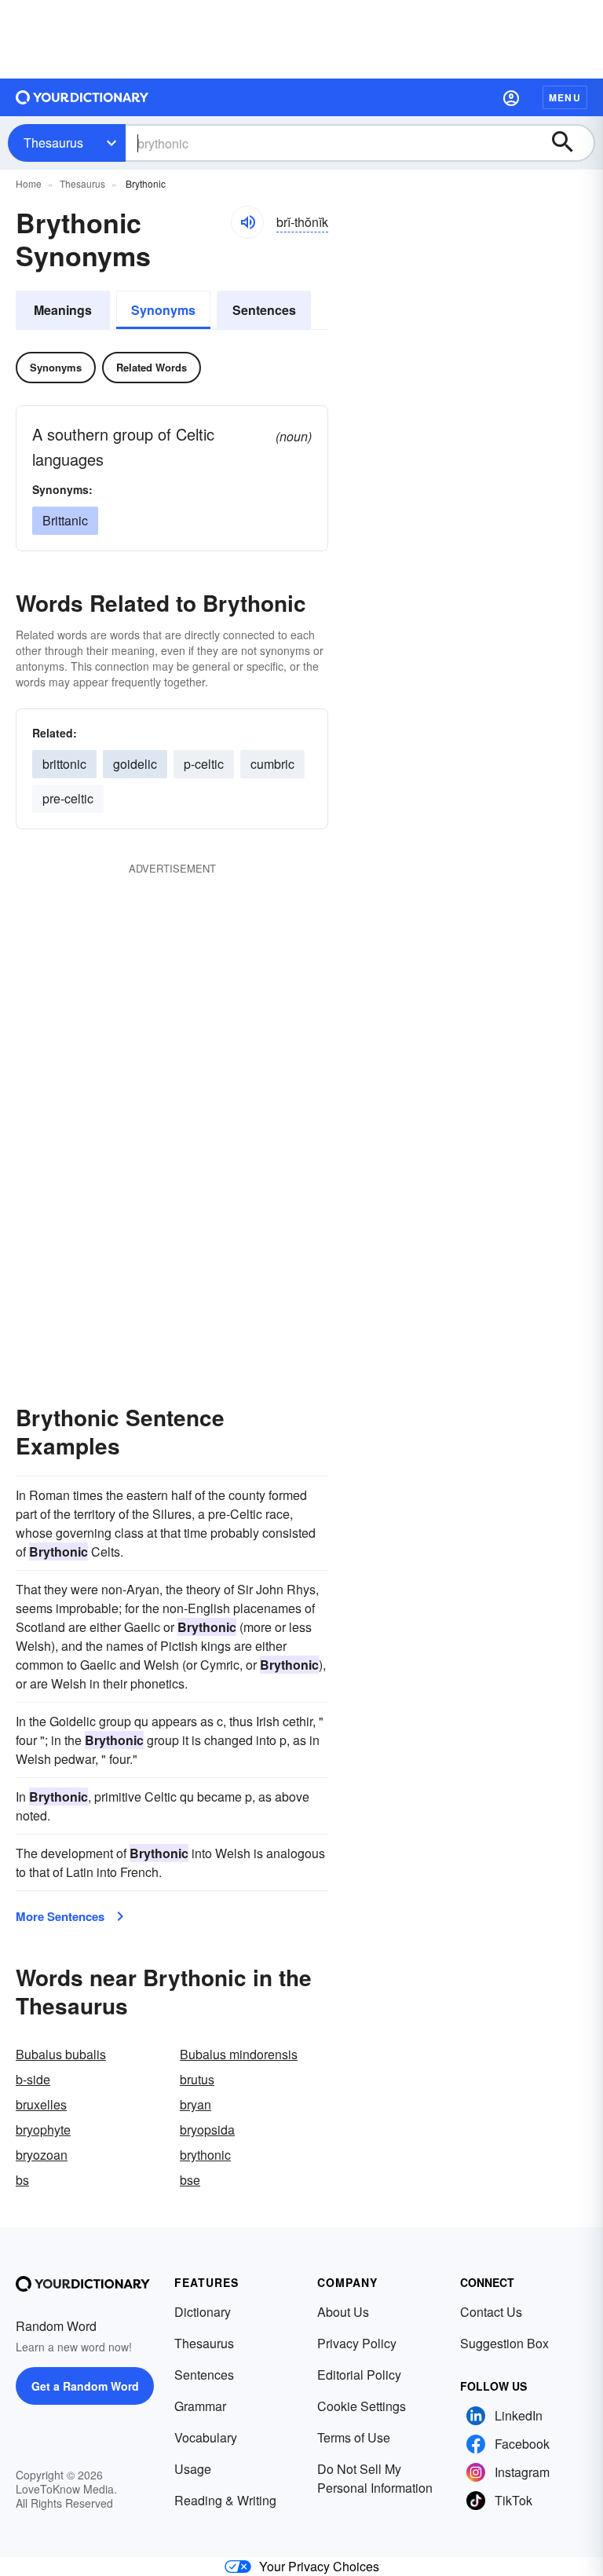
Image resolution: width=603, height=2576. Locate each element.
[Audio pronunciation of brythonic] (247, 222)
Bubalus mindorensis (239, 2054)
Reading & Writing (225, 2500)
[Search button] (570, 143)
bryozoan (42, 2155)
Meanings (63, 310)
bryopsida (207, 2130)
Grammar (200, 2406)
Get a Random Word (85, 2386)
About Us (343, 2312)
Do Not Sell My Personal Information (375, 2478)
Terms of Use (354, 2437)
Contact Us (491, 2312)
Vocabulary (206, 2437)
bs (22, 2180)
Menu (565, 97)
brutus (197, 2079)
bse (190, 2180)
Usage (193, 2469)
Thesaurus (53, 143)
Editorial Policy (359, 2375)
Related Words (152, 367)
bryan (196, 2104)
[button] (511, 97)
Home (29, 183)
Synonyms (163, 310)
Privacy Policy (357, 2343)
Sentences (264, 310)
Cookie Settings (362, 2406)
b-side (33, 2079)
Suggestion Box (504, 2343)
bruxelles (41, 2104)
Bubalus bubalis (61, 2054)
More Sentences (60, 1916)
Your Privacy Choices (319, 2566)
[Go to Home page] (82, 97)
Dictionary (203, 2312)
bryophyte (43, 2130)
